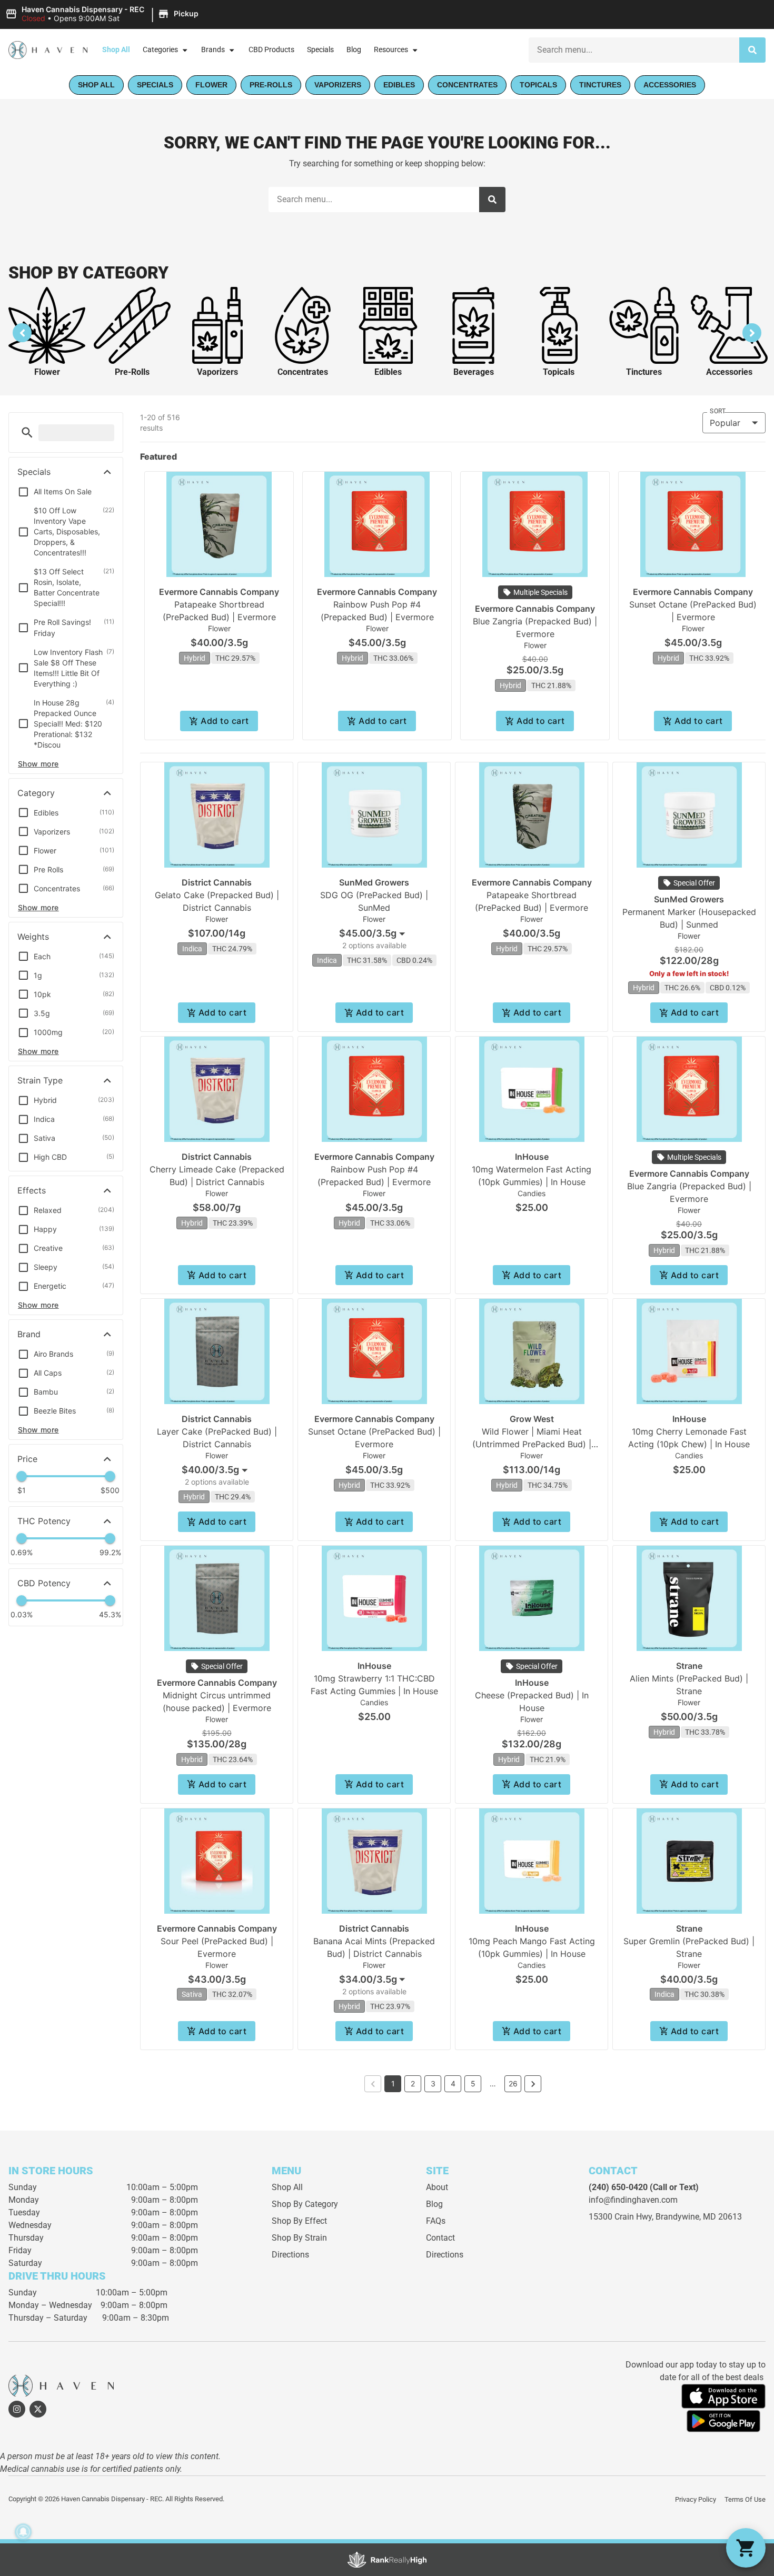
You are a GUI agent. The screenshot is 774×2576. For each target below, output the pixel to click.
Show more (38, 764)
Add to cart (225, 721)
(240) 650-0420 (618, 2187)
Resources (391, 50)
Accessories (729, 372)
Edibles (388, 372)
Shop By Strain (299, 2238)
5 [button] (473, 2083)
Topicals (559, 372)
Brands (213, 50)
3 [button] (433, 2083)
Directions (290, 2255)
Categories (160, 50)
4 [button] (453, 2083)
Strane (689, 1666)
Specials (320, 50)
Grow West (532, 1419)
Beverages (474, 372)
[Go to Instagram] (17, 2409)
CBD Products (271, 50)
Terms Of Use (745, 2499)
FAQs (436, 2221)
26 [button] (513, 2083)
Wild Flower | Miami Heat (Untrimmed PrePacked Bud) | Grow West (532, 1444)
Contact (440, 2238)
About (437, 2187)
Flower (47, 372)
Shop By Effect (299, 2221)
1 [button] (393, 2083)
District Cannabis (217, 882)
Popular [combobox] (725, 423)
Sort (718, 411)
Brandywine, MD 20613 (699, 2217)
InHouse (532, 1157)
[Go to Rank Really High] (387, 2560)
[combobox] (374, 933)
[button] (103, 14)
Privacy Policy (696, 2499)
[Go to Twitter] (38, 2409)
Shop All (116, 50)
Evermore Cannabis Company (219, 592)
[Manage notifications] (23, 2532)
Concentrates (303, 372)
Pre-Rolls (132, 372)
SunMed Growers (374, 882)
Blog (354, 50)
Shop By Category (305, 2204)
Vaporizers (217, 372)
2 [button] (413, 2083)
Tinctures (644, 372)
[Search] (752, 50)
